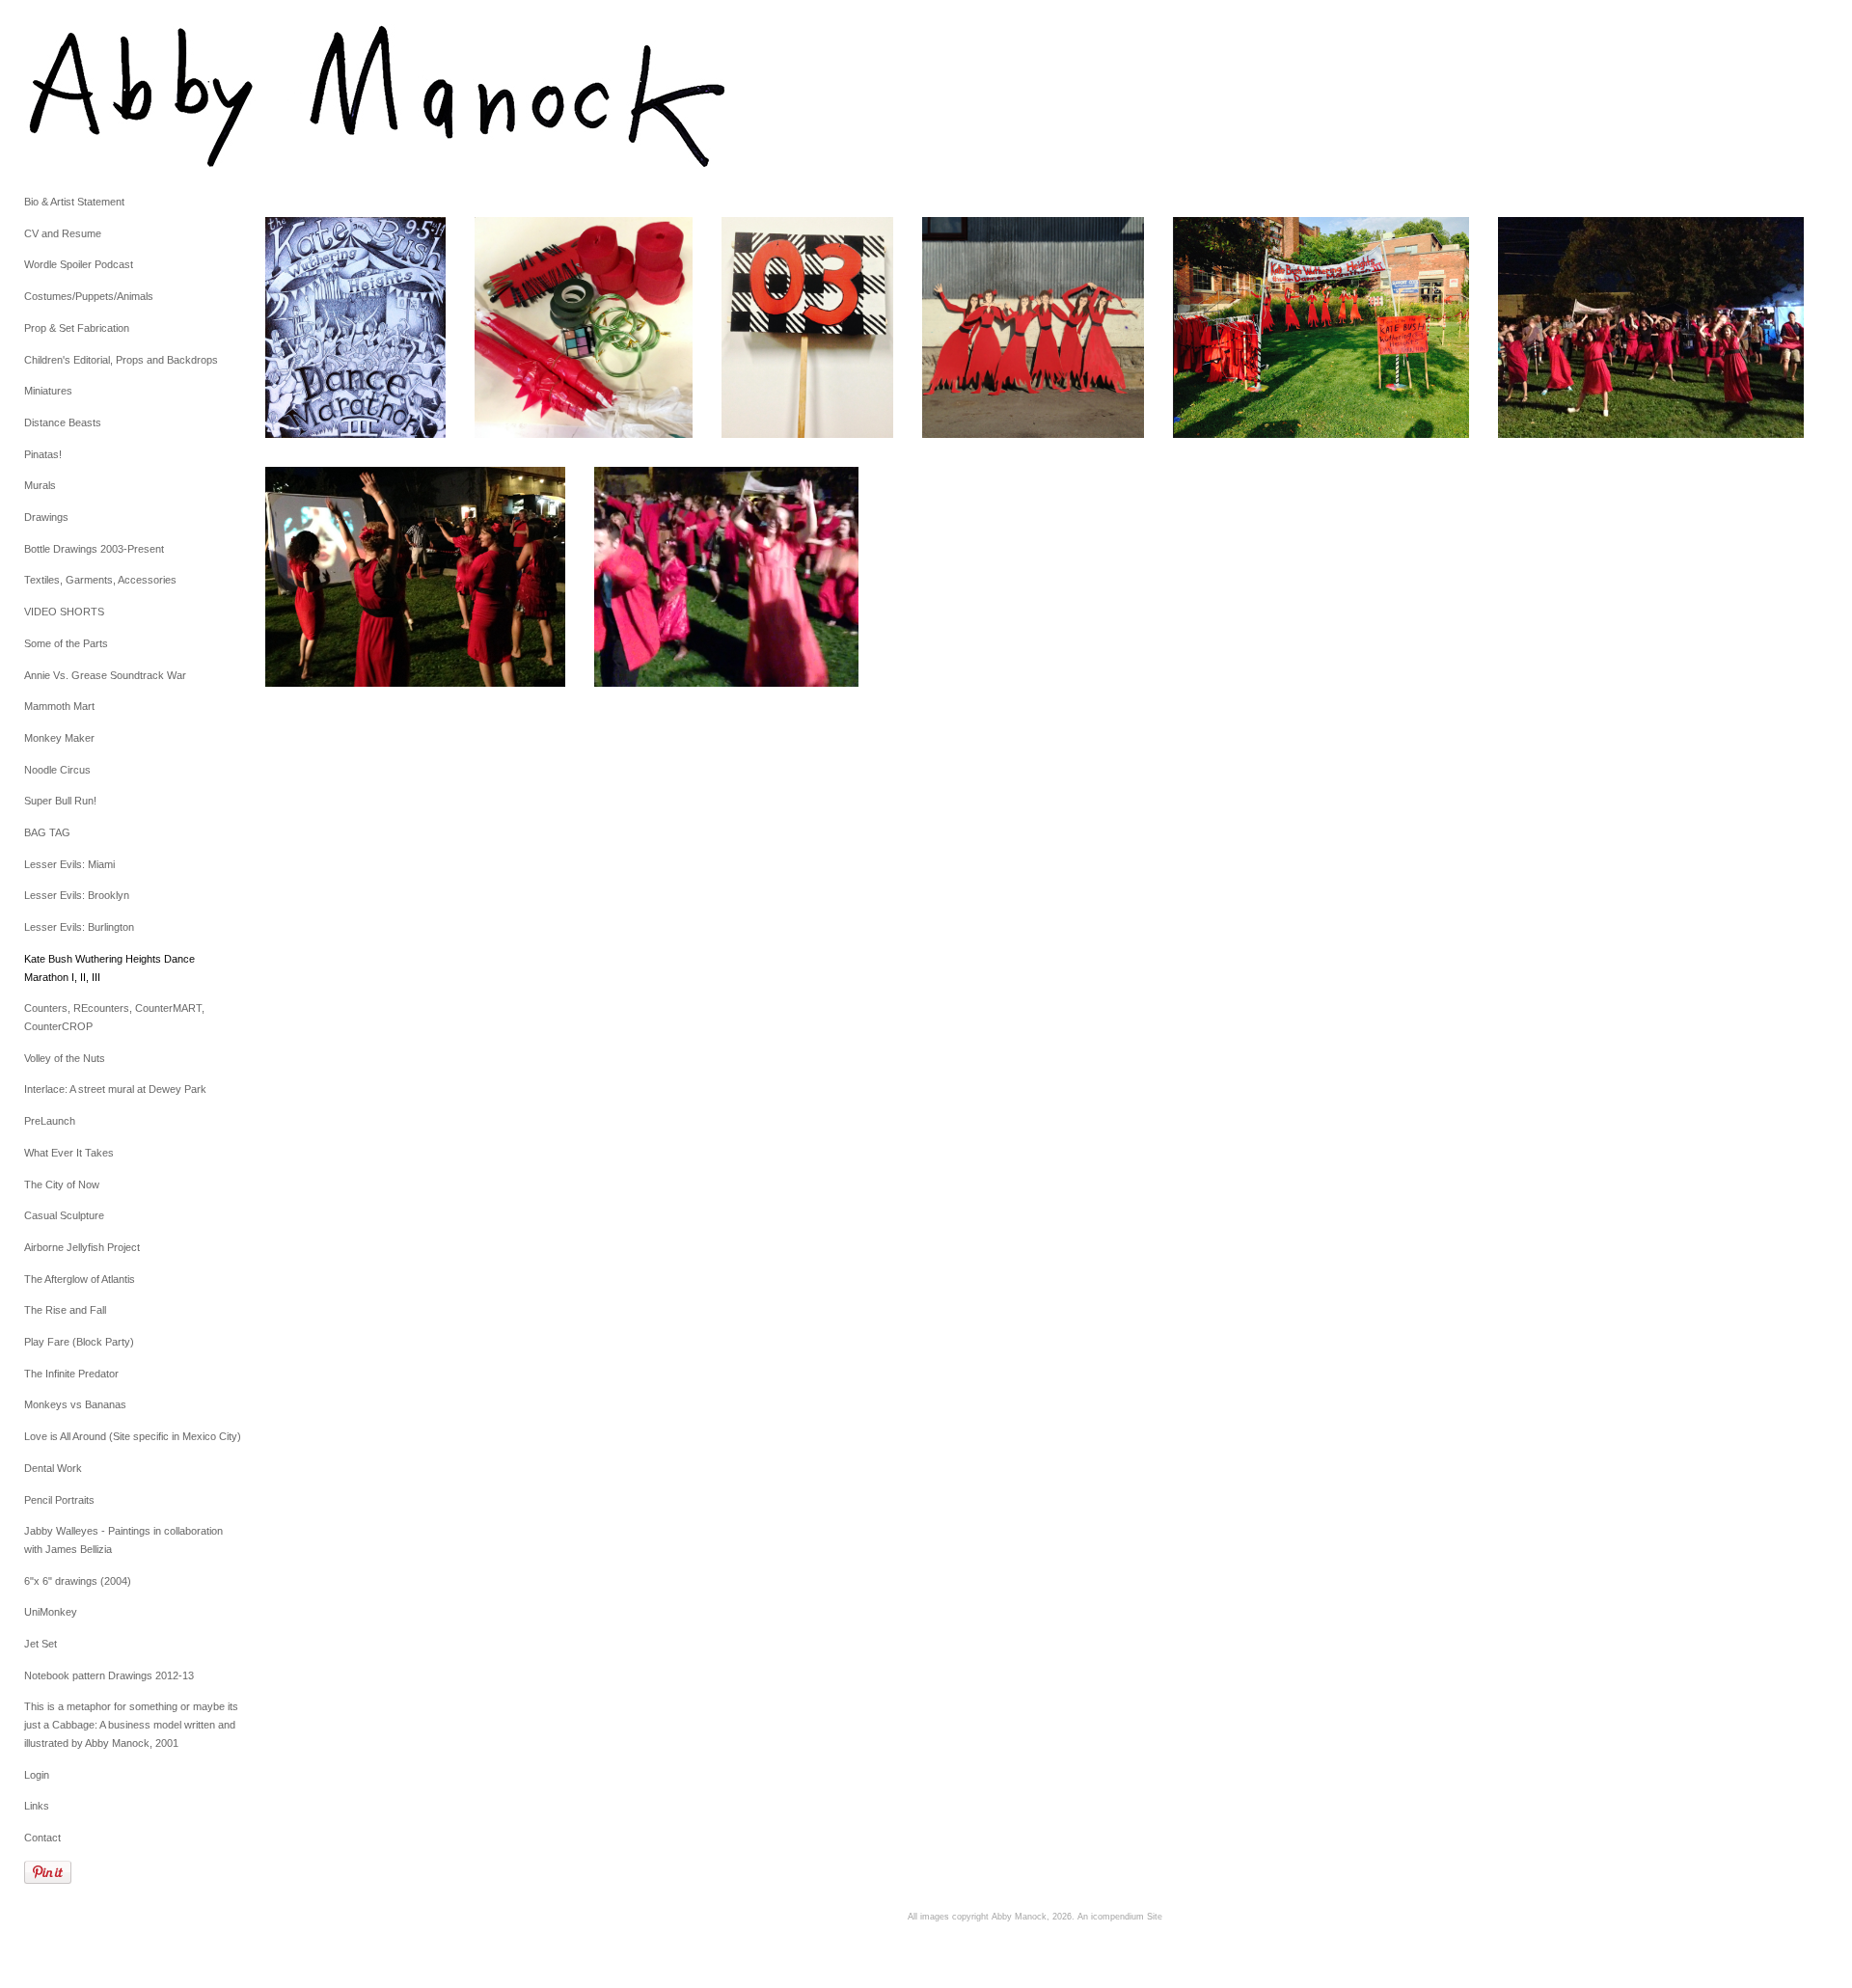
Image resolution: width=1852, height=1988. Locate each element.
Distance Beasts (63, 422)
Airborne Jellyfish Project (82, 1247)
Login (37, 1775)
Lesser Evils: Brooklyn (77, 895)
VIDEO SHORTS (64, 612)
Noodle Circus (57, 770)
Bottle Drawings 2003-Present (94, 549)
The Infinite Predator (71, 1374)
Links (37, 1806)
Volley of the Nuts (65, 1058)
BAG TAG (47, 832)
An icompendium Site (1120, 1917)
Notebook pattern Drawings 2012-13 (109, 1675)
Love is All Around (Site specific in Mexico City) (133, 1436)
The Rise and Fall (65, 1310)
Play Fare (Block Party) (79, 1342)
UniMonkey (51, 1612)
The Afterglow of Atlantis (80, 1279)
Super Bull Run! (60, 801)
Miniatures (48, 391)
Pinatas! (43, 454)
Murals (40, 485)
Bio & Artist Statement (74, 202)
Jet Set (41, 1644)
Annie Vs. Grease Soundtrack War (105, 675)
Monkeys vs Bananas (75, 1404)
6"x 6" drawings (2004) (78, 1581)
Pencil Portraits (59, 1500)
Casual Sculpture (64, 1215)
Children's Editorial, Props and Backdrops (121, 360)
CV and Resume (63, 233)
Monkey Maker (59, 738)
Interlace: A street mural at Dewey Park (115, 1089)
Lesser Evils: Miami (69, 864)
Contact (42, 1838)
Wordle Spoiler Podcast (79, 264)
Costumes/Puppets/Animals (89, 296)
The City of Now (62, 1185)
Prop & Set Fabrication (77, 328)
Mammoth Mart (59, 706)
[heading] (72, 96)
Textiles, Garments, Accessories (100, 580)
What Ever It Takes (69, 1153)
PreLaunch (50, 1121)
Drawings (46, 517)
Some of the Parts (66, 643)
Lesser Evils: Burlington (79, 927)
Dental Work (53, 1468)
